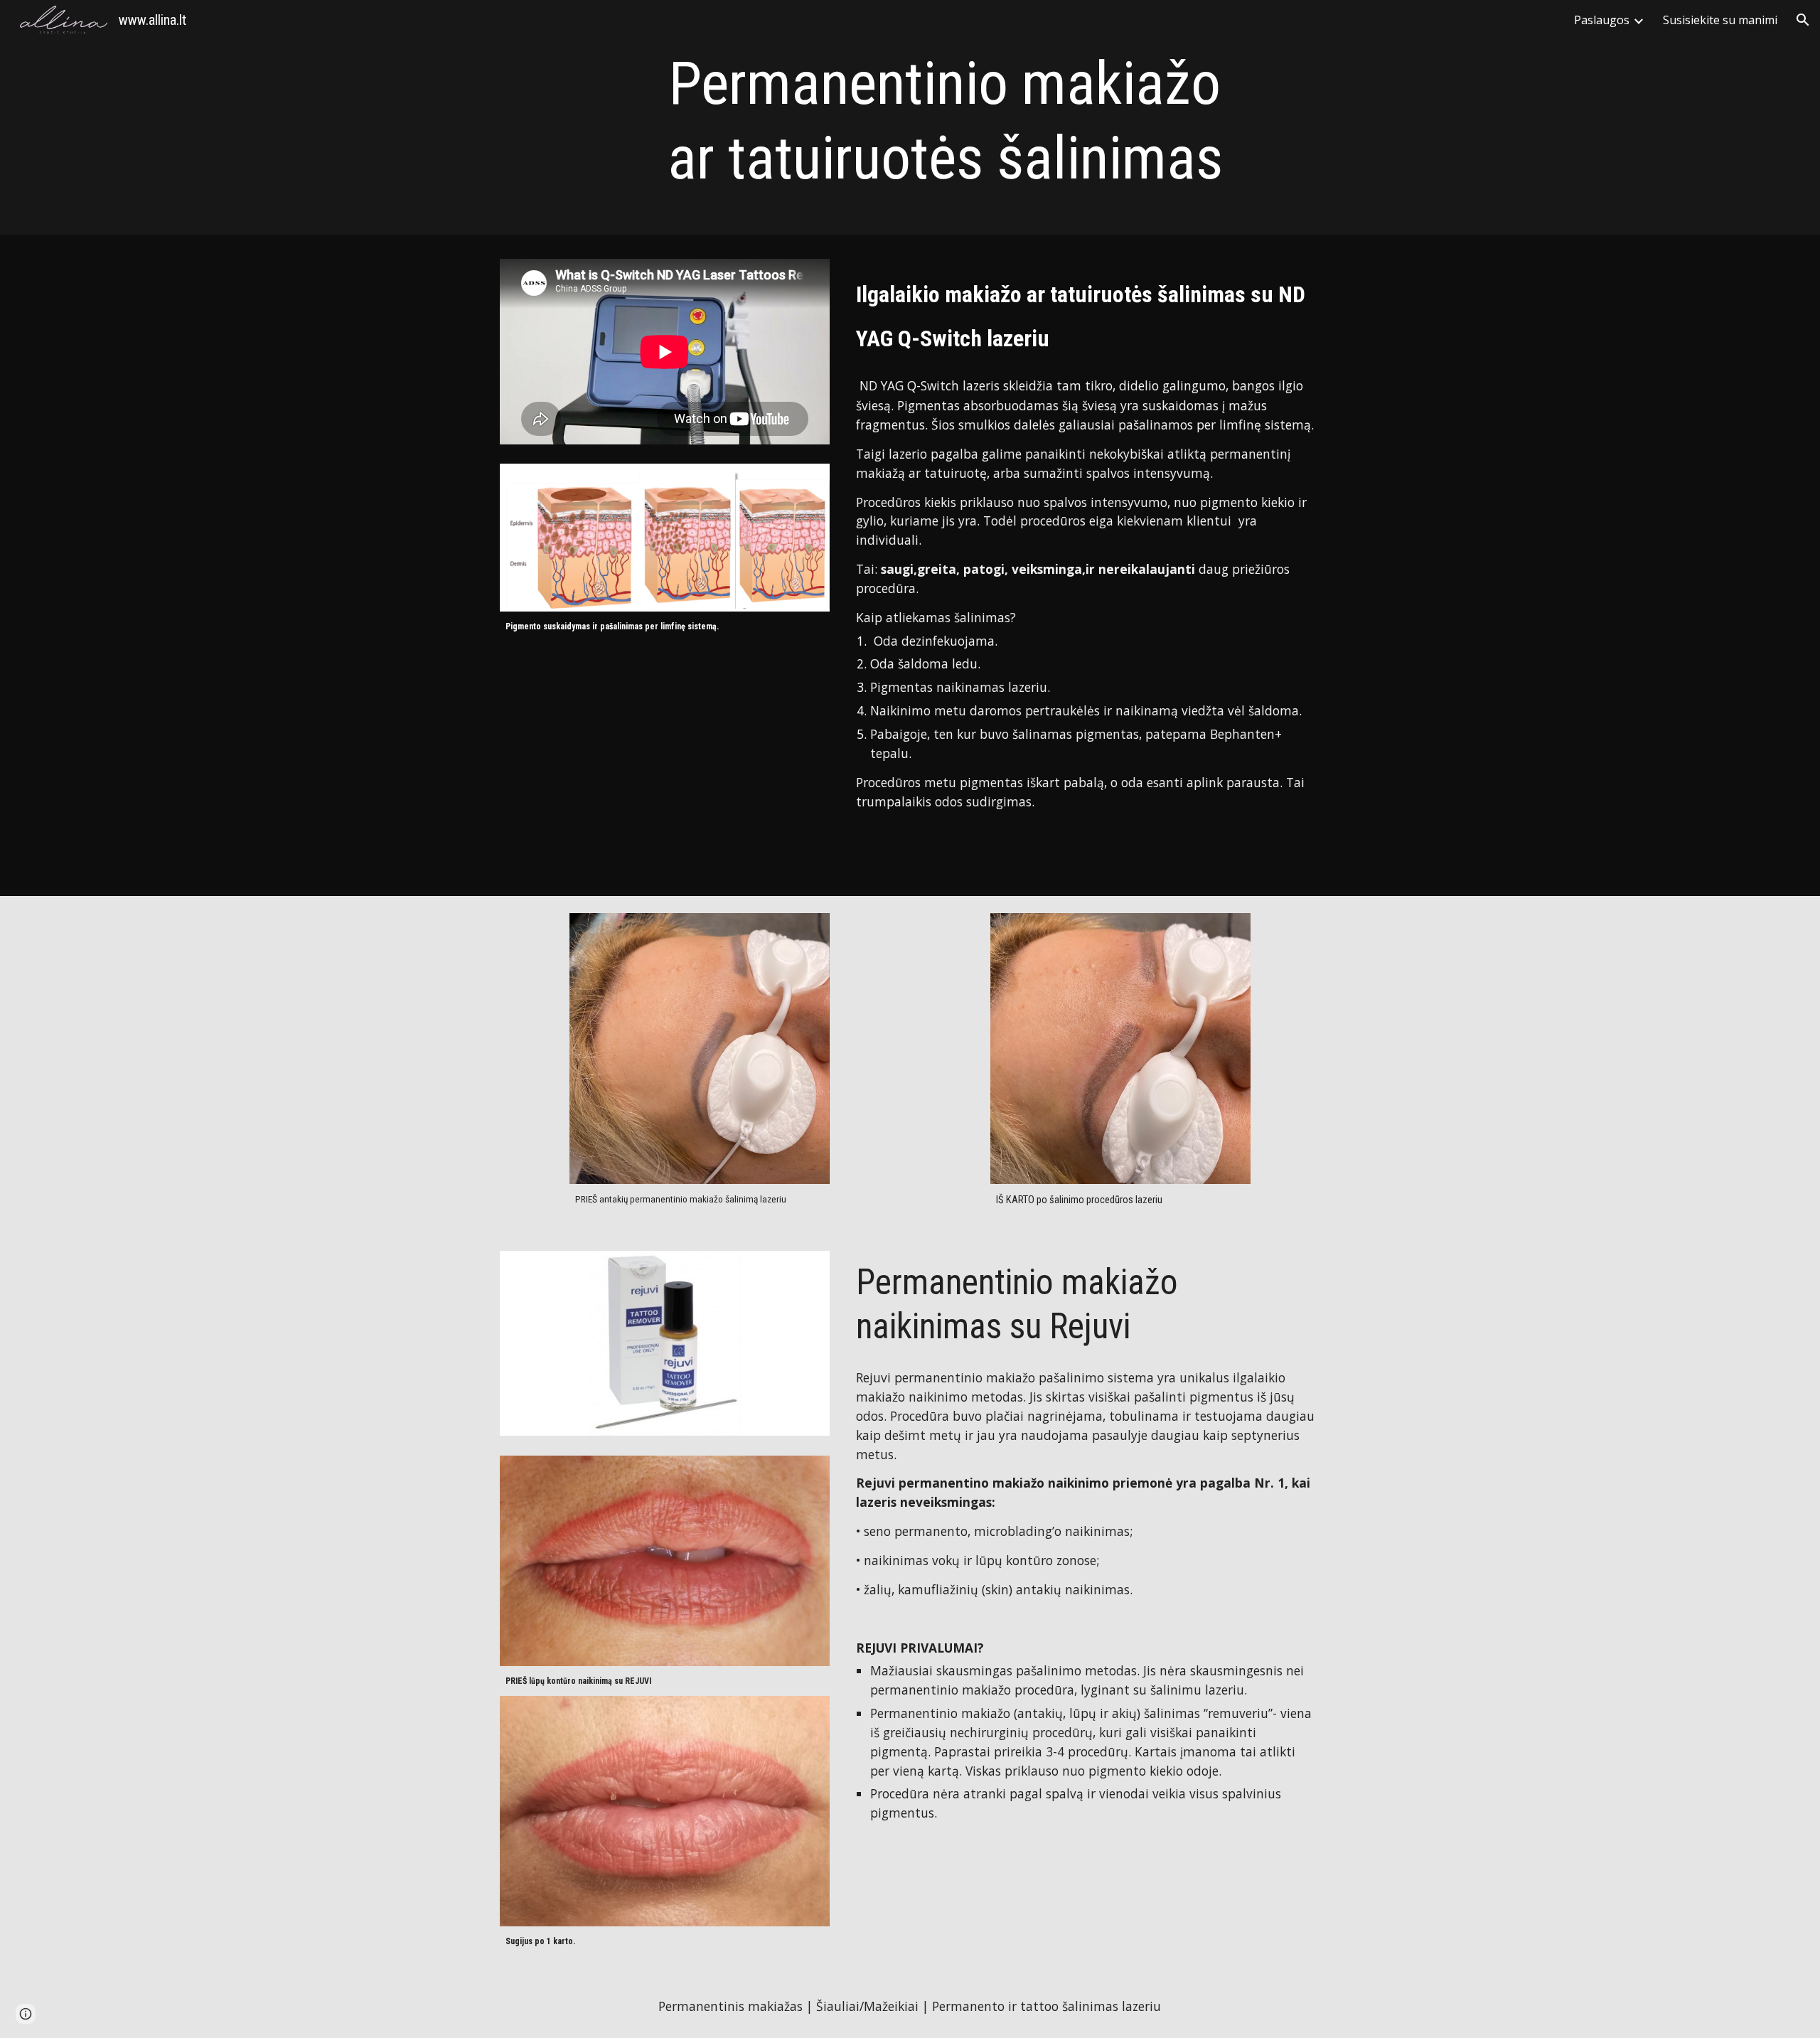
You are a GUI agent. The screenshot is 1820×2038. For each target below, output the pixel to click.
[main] (945, 121)
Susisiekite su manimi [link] (1720, 20)
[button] (1803, 20)
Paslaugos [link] (1602, 20)
